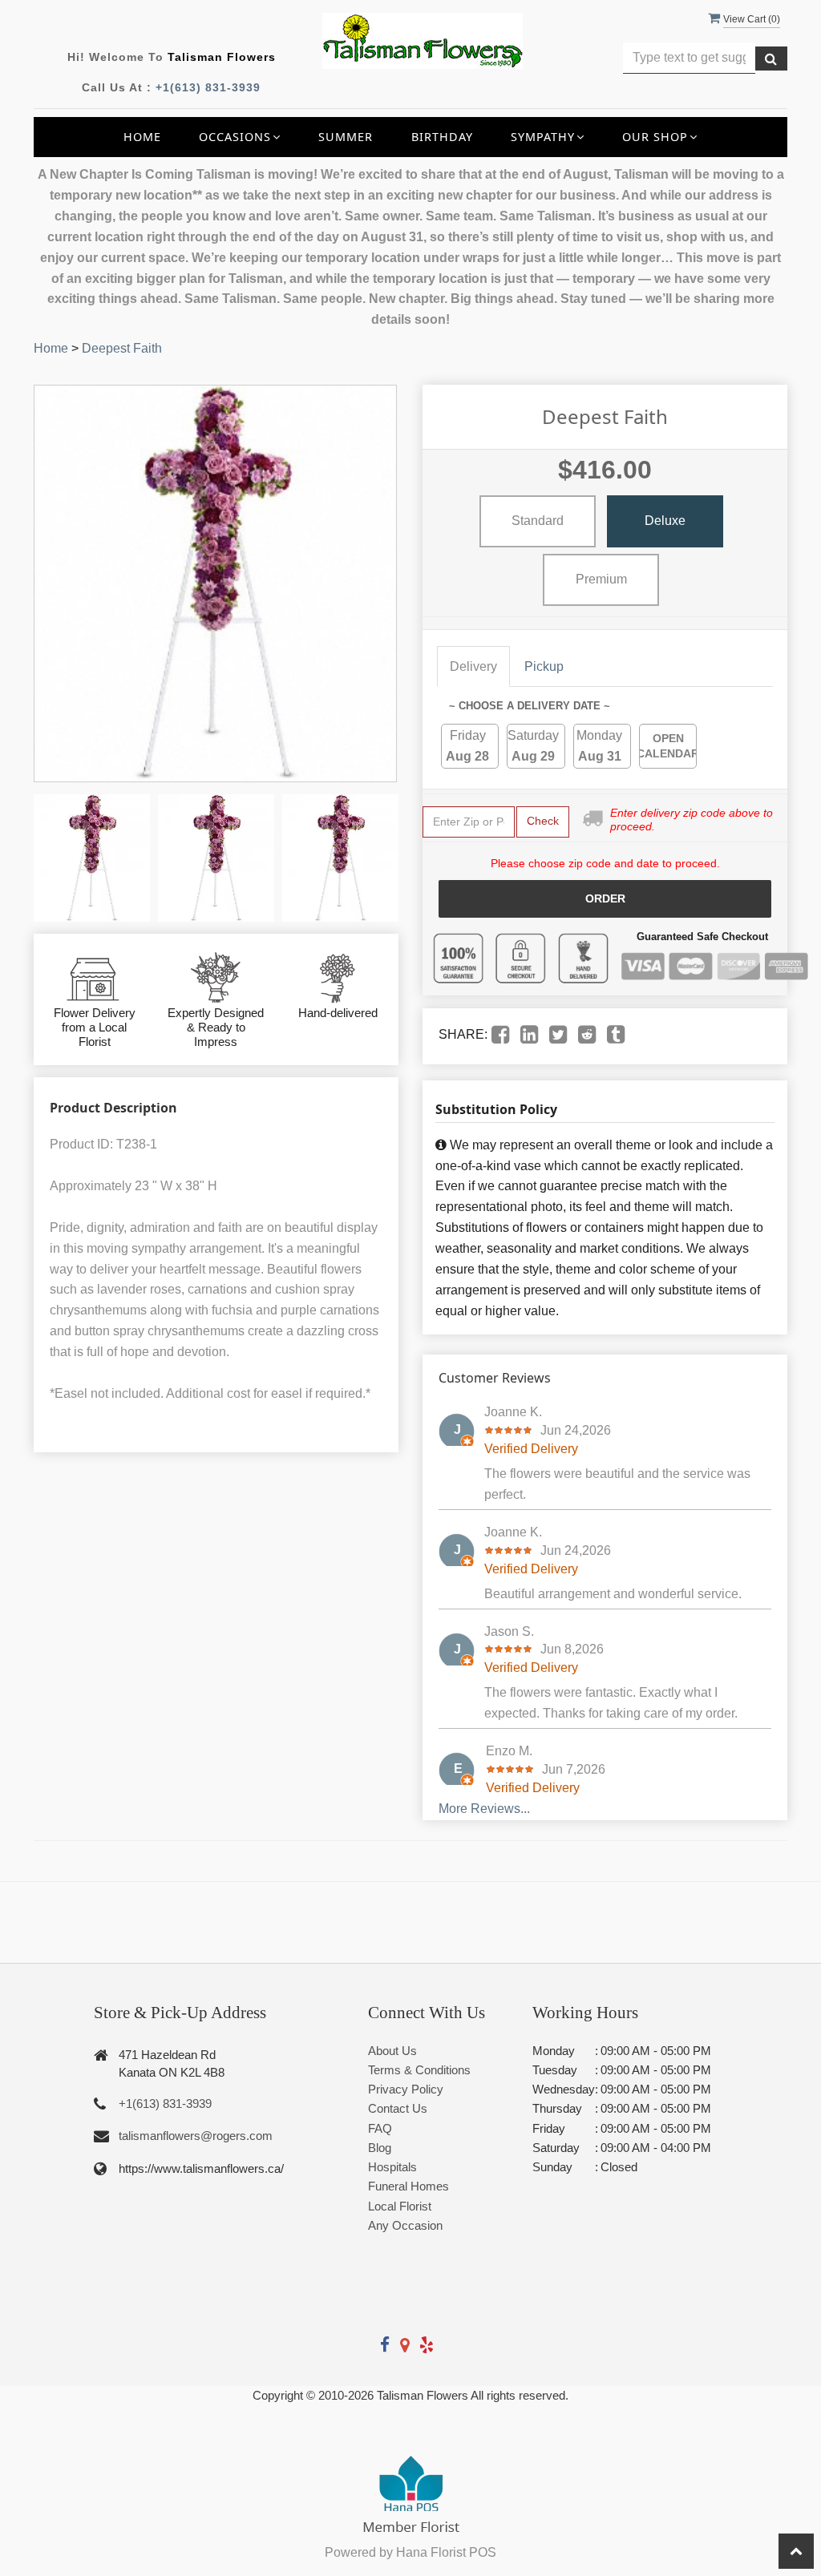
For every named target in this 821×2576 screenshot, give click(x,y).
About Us (392, 2051)
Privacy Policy (406, 2089)
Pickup (544, 666)
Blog (380, 2148)
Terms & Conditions (419, 2070)
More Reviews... (484, 1809)
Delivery (473, 666)
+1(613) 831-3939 (208, 87)
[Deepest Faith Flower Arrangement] (92, 858)
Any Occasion (405, 2225)
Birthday (442, 137)
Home (142, 137)
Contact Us (398, 2108)
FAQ (380, 2128)
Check (543, 821)
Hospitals (392, 2167)
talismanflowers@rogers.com (196, 2136)
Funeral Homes (408, 2186)
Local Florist (400, 2206)
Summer (346, 137)
